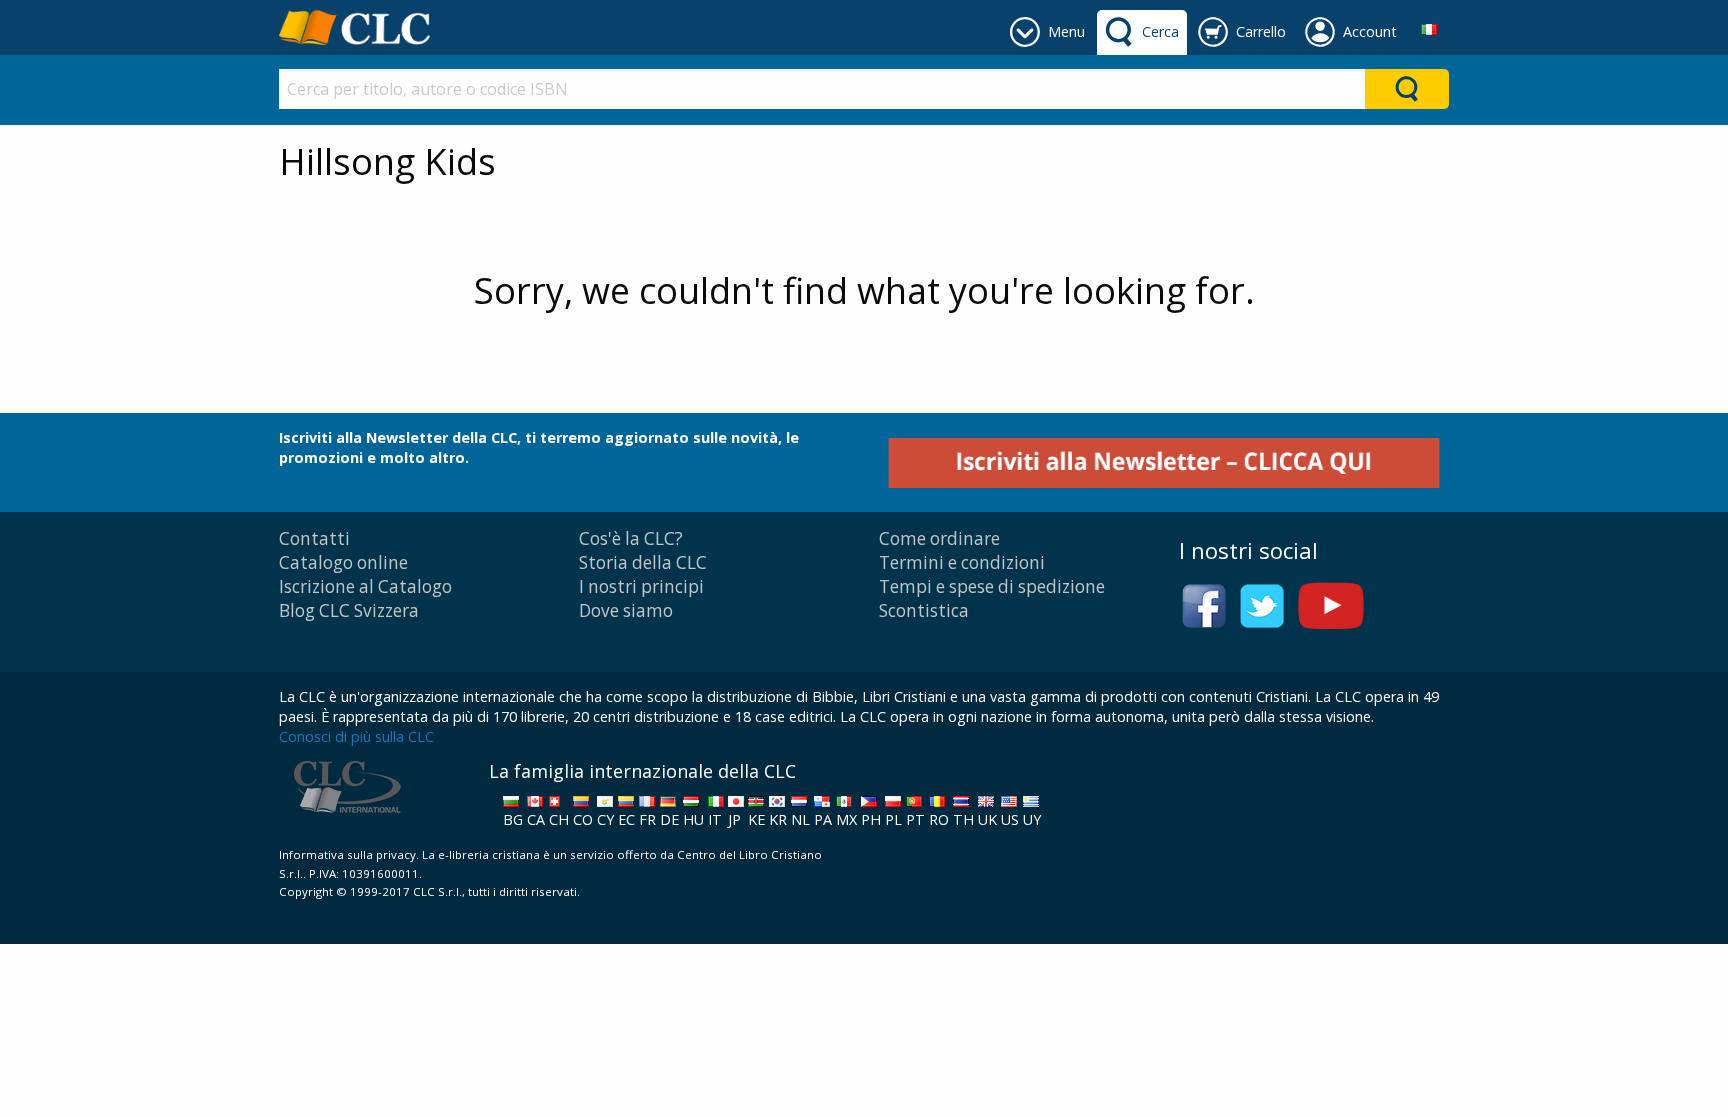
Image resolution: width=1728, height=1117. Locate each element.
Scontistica (924, 610)
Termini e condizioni (962, 562)
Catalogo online (343, 562)
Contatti (314, 538)
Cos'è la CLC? (631, 538)
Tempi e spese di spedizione (992, 586)
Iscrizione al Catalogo (365, 586)
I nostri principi (641, 586)
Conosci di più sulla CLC (356, 736)
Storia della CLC (643, 562)
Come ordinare (939, 538)
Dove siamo (626, 610)
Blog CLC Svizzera (349, 610)
